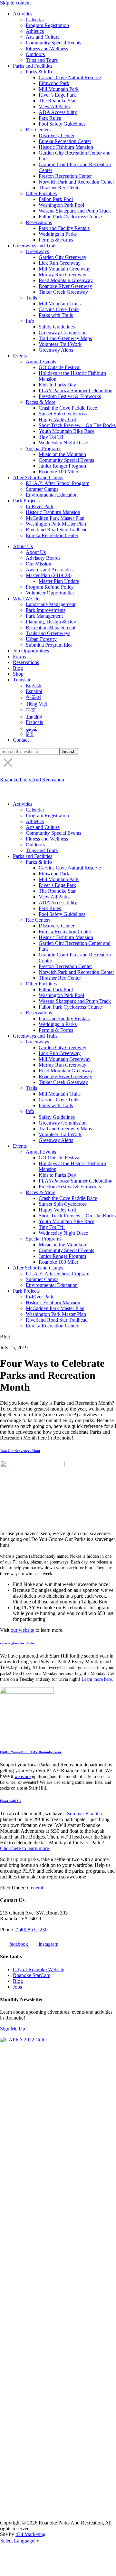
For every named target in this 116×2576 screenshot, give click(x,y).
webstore (23, 1776)
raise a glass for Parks (17, 1643)
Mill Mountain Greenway (65, 269)
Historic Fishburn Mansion (66, 147)
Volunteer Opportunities (50, 593)
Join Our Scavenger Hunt (20, 1451)
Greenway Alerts (56, 350)
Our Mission (39, 564)
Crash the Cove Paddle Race (68, 408)
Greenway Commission (63, 333)
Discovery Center (57, 135)
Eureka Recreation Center (65, 141)
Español (34, 691)
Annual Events (41, 361)
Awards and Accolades (49, 570)
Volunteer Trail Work (60, 344)
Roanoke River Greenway (65, 286)
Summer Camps (42, 489)
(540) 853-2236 (31, 1930)
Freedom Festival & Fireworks (70, 396)
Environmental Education (52, 495)
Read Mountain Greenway (66, 280)
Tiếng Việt (36, 704)
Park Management (44, 616)
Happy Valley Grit (57, 419)
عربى (32, 728)
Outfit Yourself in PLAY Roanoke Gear (31, 1752)
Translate (22, 680)
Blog (18, 668)
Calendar (35, 19)
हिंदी (30, 734)
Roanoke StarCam (32, 1975)
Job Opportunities (31, 651)
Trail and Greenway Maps (65, 338)
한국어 (34, 697)
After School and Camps (38, 477)
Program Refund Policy (50, 587)
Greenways (37, 251)
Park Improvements (46, 610)
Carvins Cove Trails (59, 309)
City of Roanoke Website (39, 1969)
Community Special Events (53, 43)
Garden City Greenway (63, 257)
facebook (19, 1944)
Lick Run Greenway (60, 263)
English (34, 685)
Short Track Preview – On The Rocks (77, 425)
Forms (19, 656)
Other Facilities (41, 193)
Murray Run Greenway (63, 275)
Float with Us (10, 1801)
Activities (23, 14)
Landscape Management (51, 604)
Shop (18, 674)
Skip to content (15, 3)
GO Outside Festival (60, 367)
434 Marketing (30, 2534)
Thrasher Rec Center (60, 188)
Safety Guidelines (57, 327)
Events (20, 356)
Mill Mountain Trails (60, 304)
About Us (23, 546)
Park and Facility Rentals (64, 228)
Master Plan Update (59, 581)
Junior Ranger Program (62, 466)
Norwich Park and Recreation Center (76, 182)
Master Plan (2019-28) (49, 575)
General (35, 1888)
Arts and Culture (43, 37)
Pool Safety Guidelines (62, 124)
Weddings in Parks (58, 234)
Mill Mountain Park (59, 89)
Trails (31, 298)
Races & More (41, 402)
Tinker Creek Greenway (63, 292)
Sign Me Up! (13, 2029)
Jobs (17, 1987)
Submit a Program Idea (49, 645)
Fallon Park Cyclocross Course (70, 217)
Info (30, 321)
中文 (31, 710)
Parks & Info (39, 72)
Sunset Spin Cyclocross (63, 414)
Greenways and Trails (35, 246)
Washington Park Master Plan (56, 524)
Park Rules (50, 118)
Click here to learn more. (25, 1848)
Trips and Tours (42, 60)
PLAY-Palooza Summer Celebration (76, 390)
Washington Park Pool (61, 205)
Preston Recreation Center (65, 176)
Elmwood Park (54, 83)
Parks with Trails (56, 315)
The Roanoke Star (57, 101)
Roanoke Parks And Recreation (32, 779)
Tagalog (34, 716)
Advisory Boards (43, 558)
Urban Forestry (41, 639)
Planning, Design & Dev (51, 622)
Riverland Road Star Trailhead (57, 530)
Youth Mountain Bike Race (67, 431)
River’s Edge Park (57, 95)
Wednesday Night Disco (63, 443)
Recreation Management (51, 627)
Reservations (39, 222)
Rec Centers (38, 130)
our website (22, 1630)
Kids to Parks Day (57, 385)
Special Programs (43, 448)
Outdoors (35, 54)
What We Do (26, 599)
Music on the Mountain (62, 454)
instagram (48, 1944)
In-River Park (40, 506)
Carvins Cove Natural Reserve (70, 77)
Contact (21, 740)
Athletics (35, 31)
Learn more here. (97, 1679)
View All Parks (54, 106)
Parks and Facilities (33, 66)
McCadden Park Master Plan (55, 518)
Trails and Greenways (48, 633)
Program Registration (47, 25)
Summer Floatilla (84, 1814)
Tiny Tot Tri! (52, 437)
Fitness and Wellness (47, 48)
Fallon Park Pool (56, 199)
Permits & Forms (56, 240)
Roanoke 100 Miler (58, 472)
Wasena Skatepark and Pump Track (75, 211)
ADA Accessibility (58, 112)
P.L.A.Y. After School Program (58, 483)
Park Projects (26, 501)
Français (34, 722)
